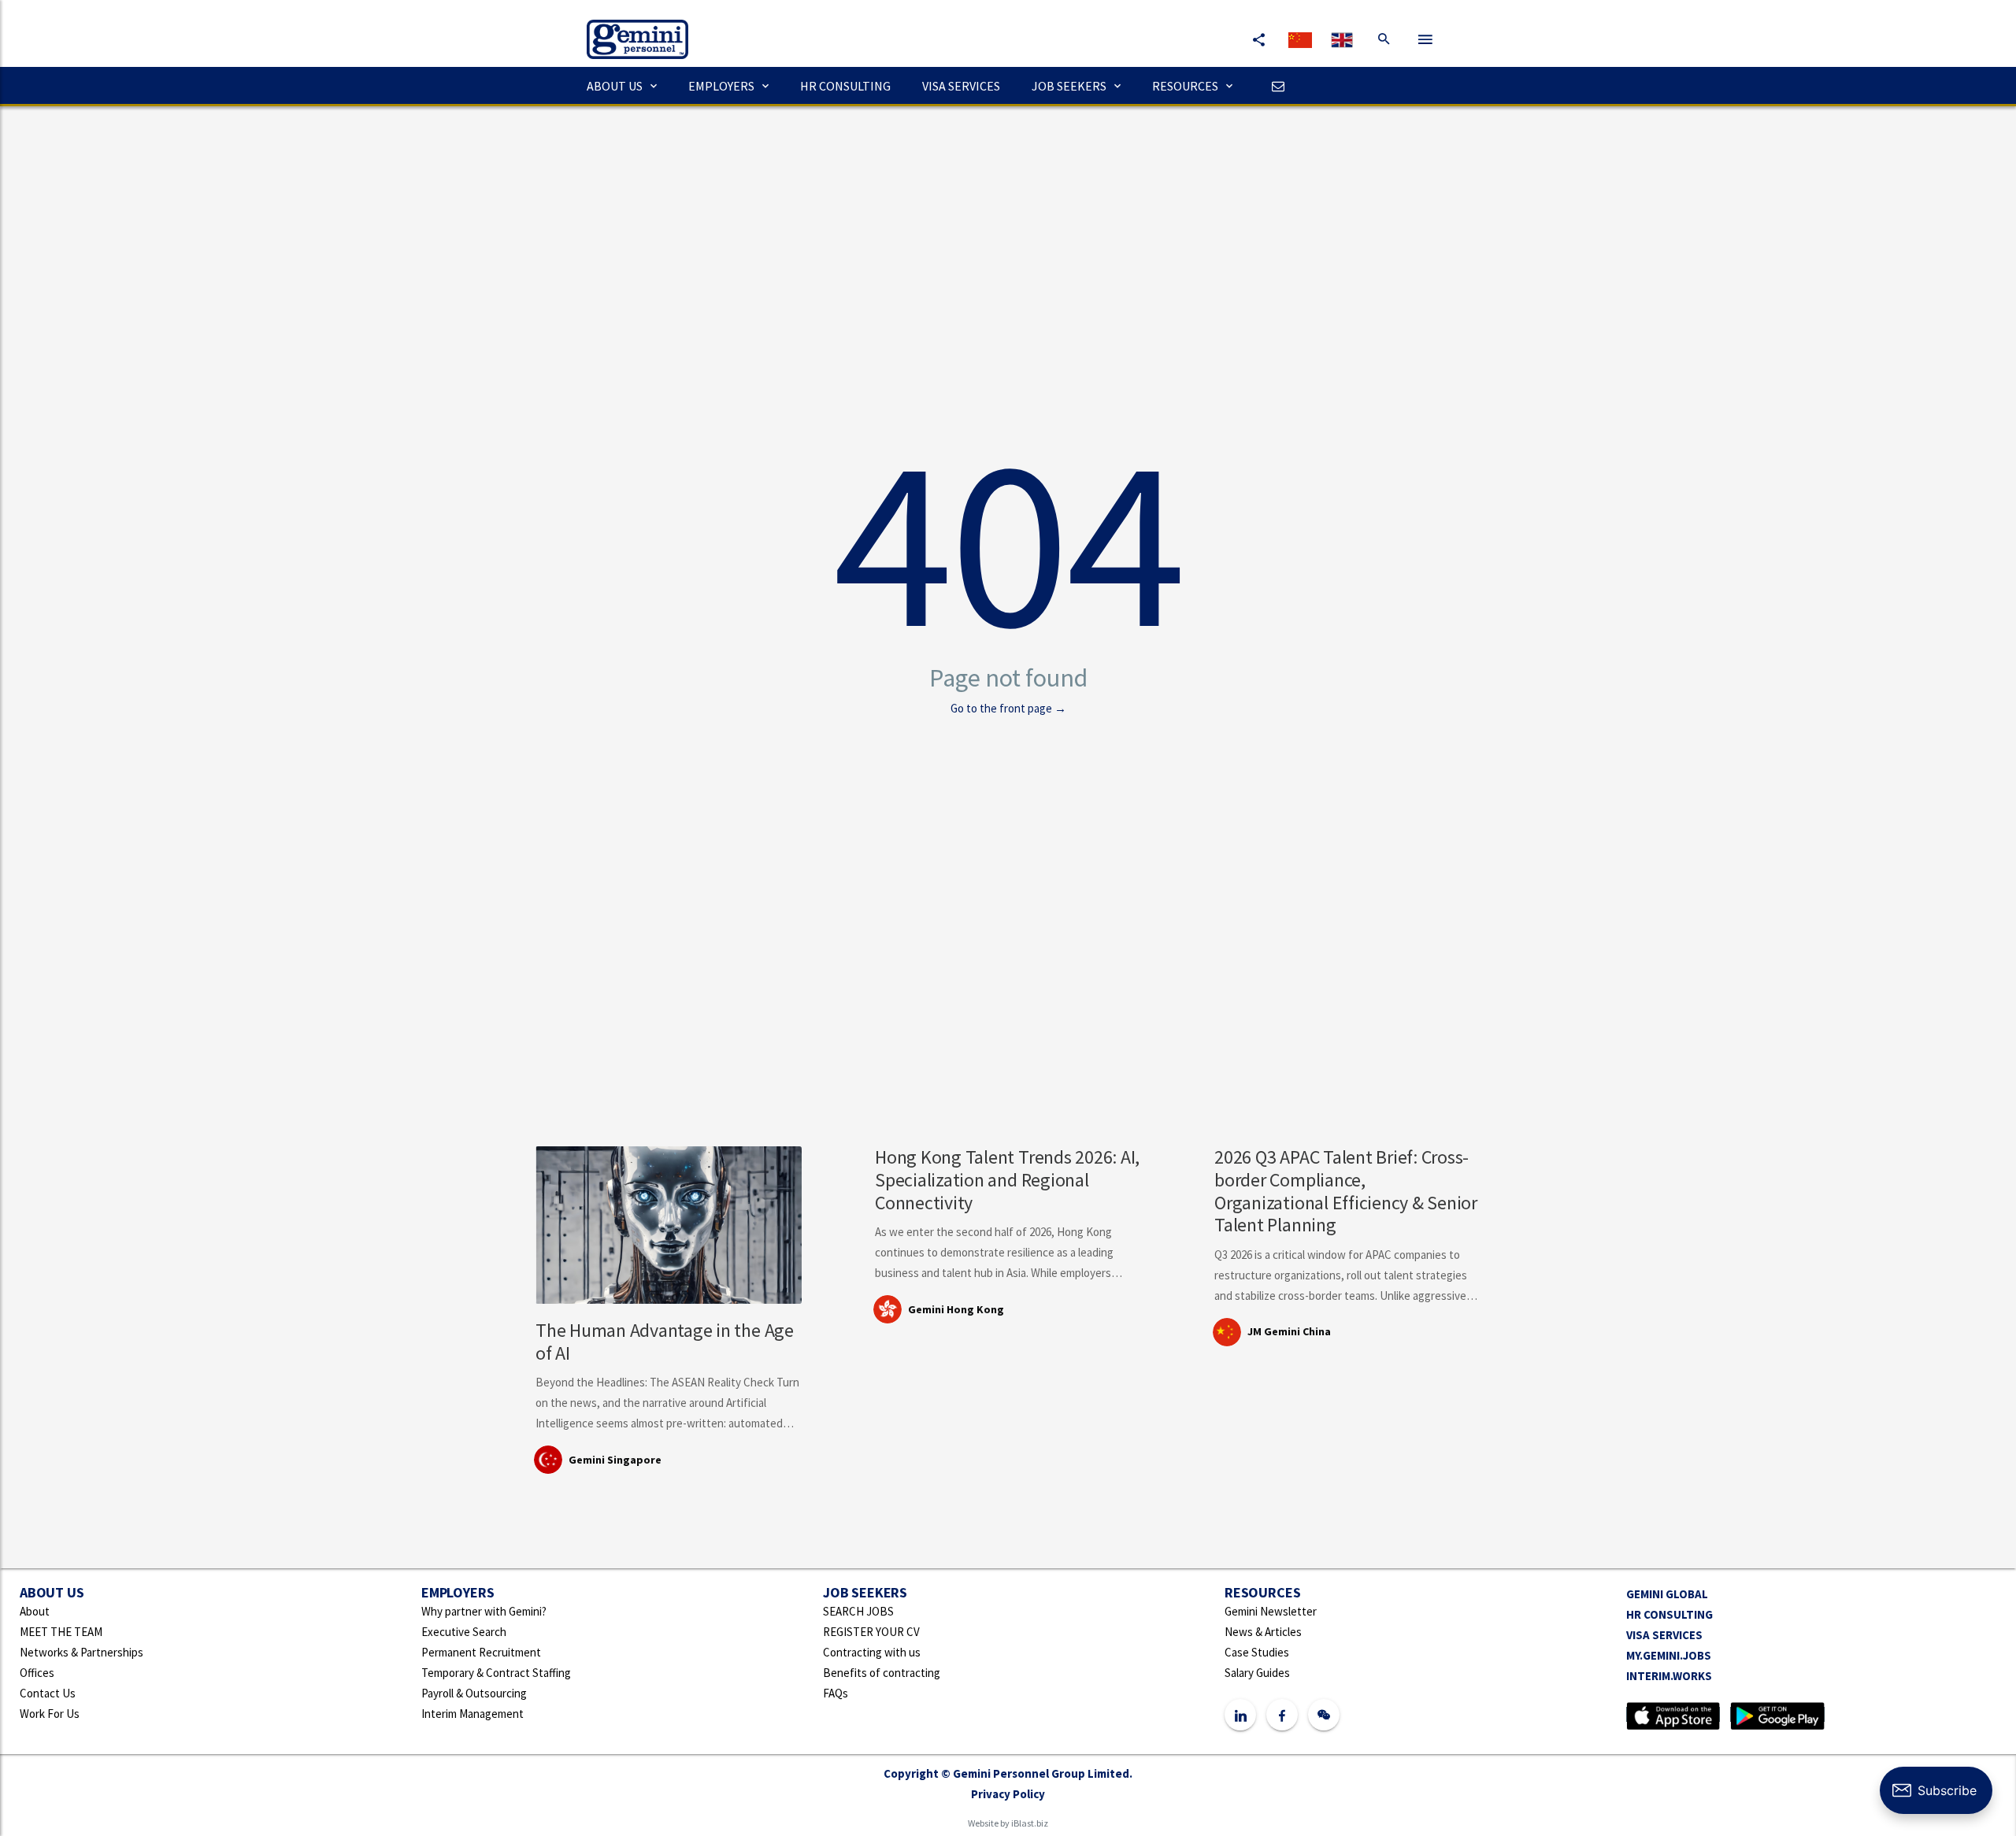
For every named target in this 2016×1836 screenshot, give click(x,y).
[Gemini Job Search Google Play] (1777, 1714)
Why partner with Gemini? (484, 1611)
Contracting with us (872, 1652)
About (35, 1611)
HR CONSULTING (845, 86)
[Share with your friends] (1258, 39)
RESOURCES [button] (1185, 86)
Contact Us (48, 1693)
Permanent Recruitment (481, 1652)
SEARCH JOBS (858, 1611)
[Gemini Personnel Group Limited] (630, 28)
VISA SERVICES (961, 86)
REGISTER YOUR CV (871, 1632)
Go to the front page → (1008, 708)
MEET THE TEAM (61, 1632)
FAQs (836, 1693)
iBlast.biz (1030, 1823)
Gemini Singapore (615, 1460)
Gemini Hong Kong (956, 1309)
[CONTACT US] (1274, 86)
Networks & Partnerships (82, 1652)
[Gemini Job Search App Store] (1673, 1714)
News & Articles (1263, 1632)
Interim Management (472, 1714)
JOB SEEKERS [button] (1069, 86)
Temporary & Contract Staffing (496, 1673)
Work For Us (50, 1714)
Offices (37, 1673)
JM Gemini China (1289, 1331)
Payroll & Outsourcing (474, 1693)
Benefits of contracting (882, 1673)
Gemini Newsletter (1271, 1611)
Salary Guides (1257, 1673)
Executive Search (464, 1632)
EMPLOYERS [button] (721, 86)
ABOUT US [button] (615, 86)
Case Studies (1257, 1652)
